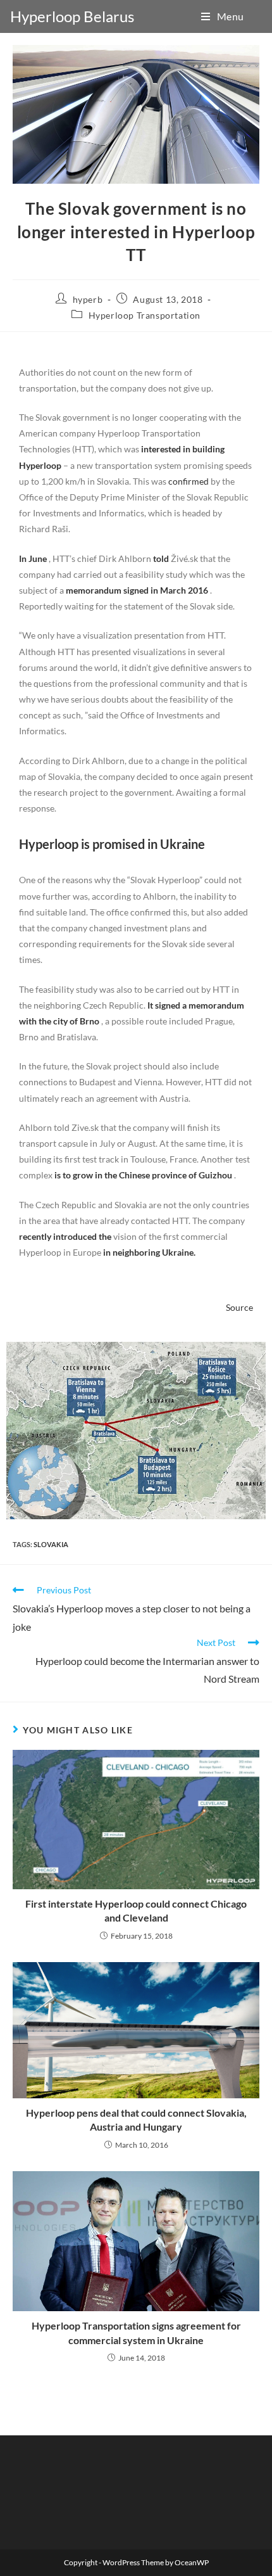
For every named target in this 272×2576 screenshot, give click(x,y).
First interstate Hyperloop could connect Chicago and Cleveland (136, 1910)
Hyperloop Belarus (72, 16)
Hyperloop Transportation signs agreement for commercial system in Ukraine (136, 2332)
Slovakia (51, 1544)
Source (239, 1307)
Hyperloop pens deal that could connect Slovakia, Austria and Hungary (136, 2120)
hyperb (88, 299)
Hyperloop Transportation (145, 315)
